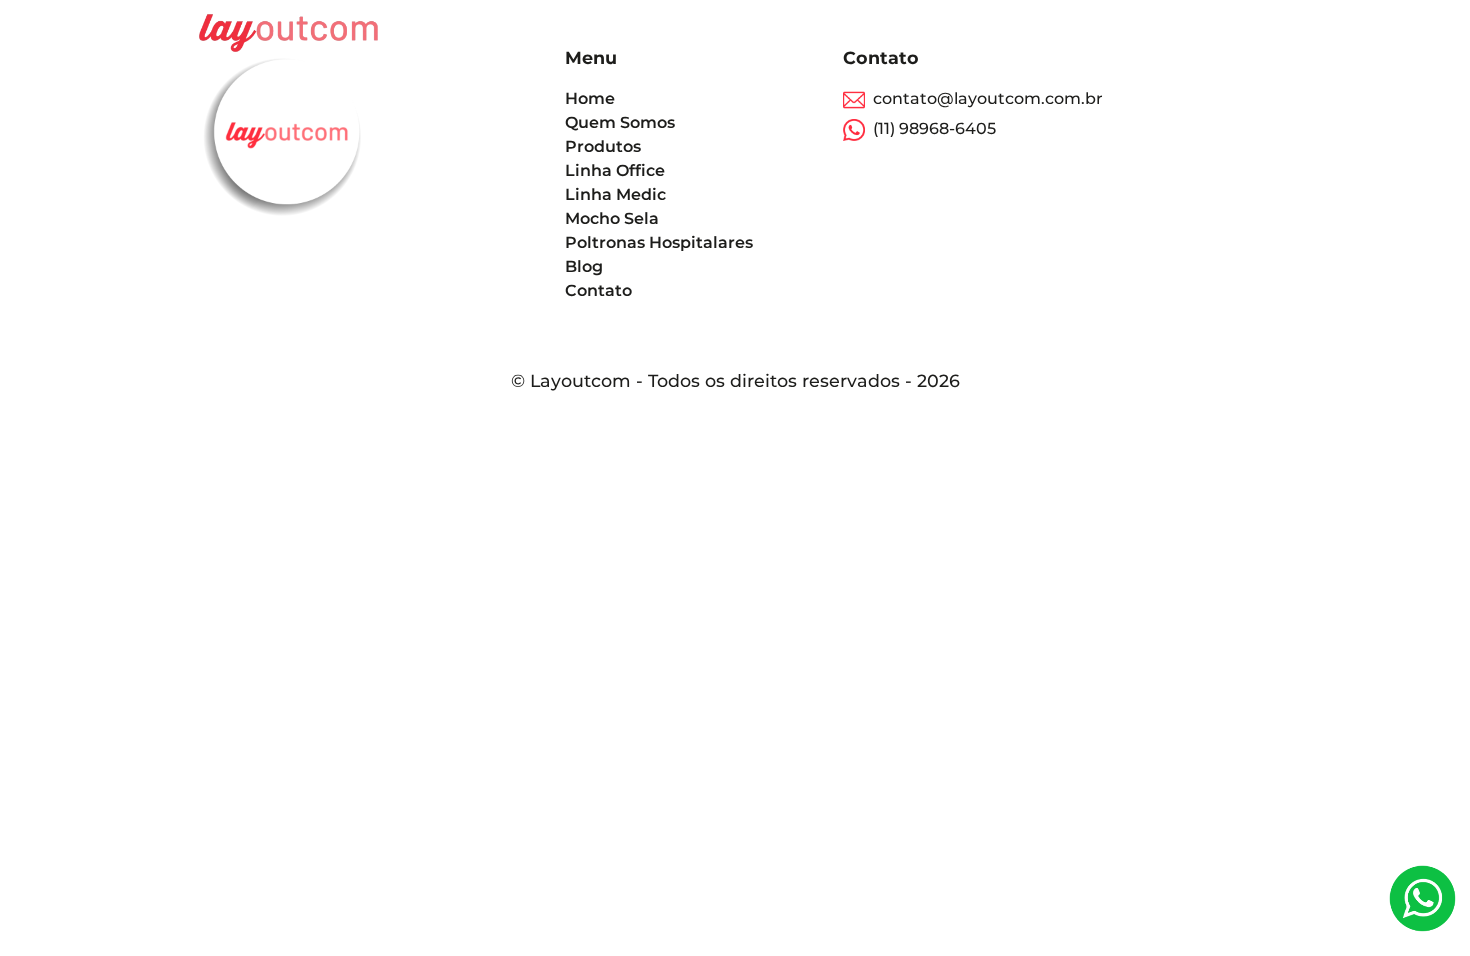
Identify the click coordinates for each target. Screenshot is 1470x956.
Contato (1241, 32)
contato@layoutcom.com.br (988, 98)
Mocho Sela (612, 218)
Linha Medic (615, 194)
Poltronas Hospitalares (659, 242)
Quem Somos (620, 122)
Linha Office (615, 170)
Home (972, 32)
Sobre (1033, 32)
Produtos (1107, 32)
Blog (1177, 32)
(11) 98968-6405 (930, 128)
